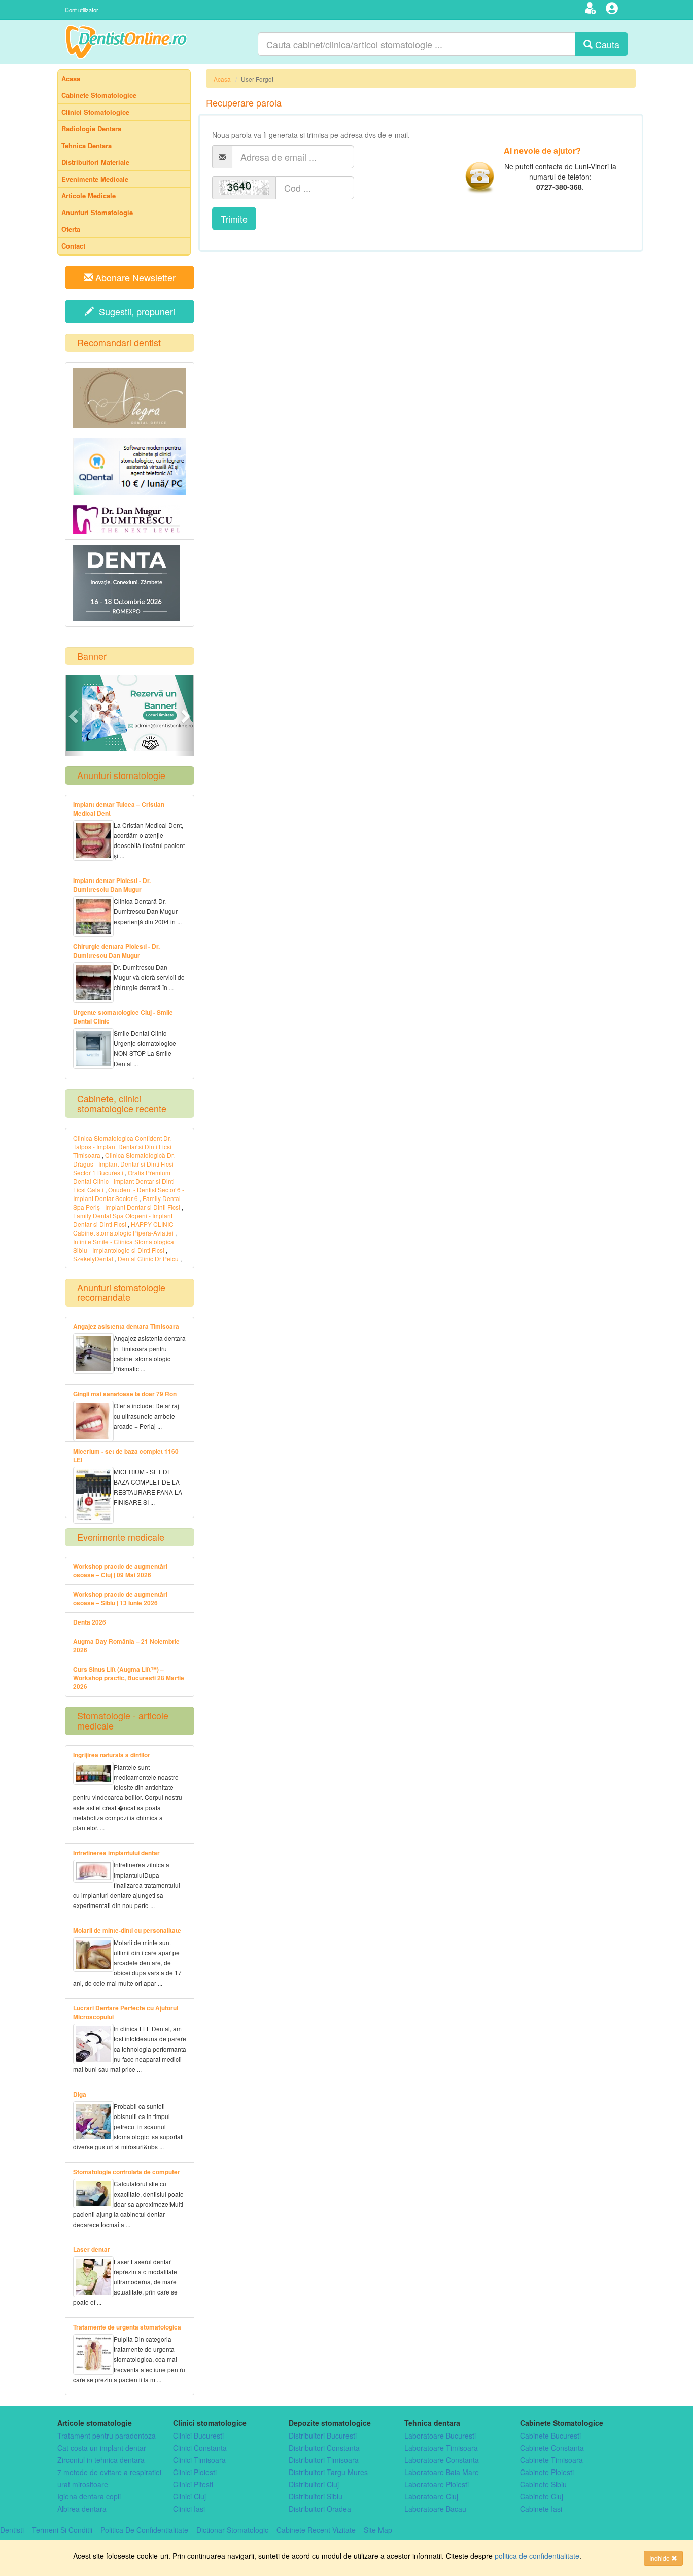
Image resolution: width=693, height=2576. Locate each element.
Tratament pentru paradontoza (107, 2436)
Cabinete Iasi (541, 2509)
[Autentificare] (613, 10)
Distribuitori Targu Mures (328, 2472)
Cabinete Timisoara (551, 2460)
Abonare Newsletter (134, 277)
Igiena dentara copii (89, 2496)
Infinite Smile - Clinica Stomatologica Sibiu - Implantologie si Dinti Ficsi (124, 1246)
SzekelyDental (93, 1259)
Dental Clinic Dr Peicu (148, 1259)
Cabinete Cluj (542, 2496)
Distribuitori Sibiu (316, 2496)
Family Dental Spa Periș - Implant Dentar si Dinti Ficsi (127, 1203)
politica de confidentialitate (537, 2556)
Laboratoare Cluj (431, 2496)
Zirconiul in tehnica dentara (101, 2460)
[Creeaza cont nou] (592, 10)
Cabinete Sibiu (543, 2484)
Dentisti (12, 2530)
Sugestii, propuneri (134, 311)
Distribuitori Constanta (324, 2448)
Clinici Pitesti (193, 2484)
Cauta (606, 44)
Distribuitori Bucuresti (323, 2436)
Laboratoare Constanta (442, 2460)
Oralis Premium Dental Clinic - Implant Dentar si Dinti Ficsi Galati (124, 1181)
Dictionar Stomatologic (232, 2530)
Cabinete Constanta (552, 2448)
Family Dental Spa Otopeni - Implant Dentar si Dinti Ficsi (123, 1220)
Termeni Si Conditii (62, 2530)
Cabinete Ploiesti (547, 2472)
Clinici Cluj (189, 2496)
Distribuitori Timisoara (324, 2460)
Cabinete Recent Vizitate (316, 2530)
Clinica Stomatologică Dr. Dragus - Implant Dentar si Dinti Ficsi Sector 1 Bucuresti (124, 1164)
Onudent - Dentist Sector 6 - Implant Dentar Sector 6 (129, 1194)
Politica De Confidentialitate (144, 2530)
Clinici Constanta (200, 2448)
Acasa (222, 79)
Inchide (660, 2558)
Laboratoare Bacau (435, 2509)
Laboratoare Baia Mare (442, 2472)
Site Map (378, 2530)
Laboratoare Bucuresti (440, 2436)
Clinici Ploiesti (195, 2472)
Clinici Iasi (189, 2509)
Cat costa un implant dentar (102, 2448)
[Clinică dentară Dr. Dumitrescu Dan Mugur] (130, 520)
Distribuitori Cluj (314, 2484)
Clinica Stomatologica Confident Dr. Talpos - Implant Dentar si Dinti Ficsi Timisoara (122, 1146)
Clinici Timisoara (199, 2460)
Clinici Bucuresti (198, 2436)
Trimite (234, 219)
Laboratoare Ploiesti (437, 2484)
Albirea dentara (82, 2509)
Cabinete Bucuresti (550, 2436)
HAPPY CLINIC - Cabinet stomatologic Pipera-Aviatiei (125, 1228)
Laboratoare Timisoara (441, 2448)
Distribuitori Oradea (320, 2509)
